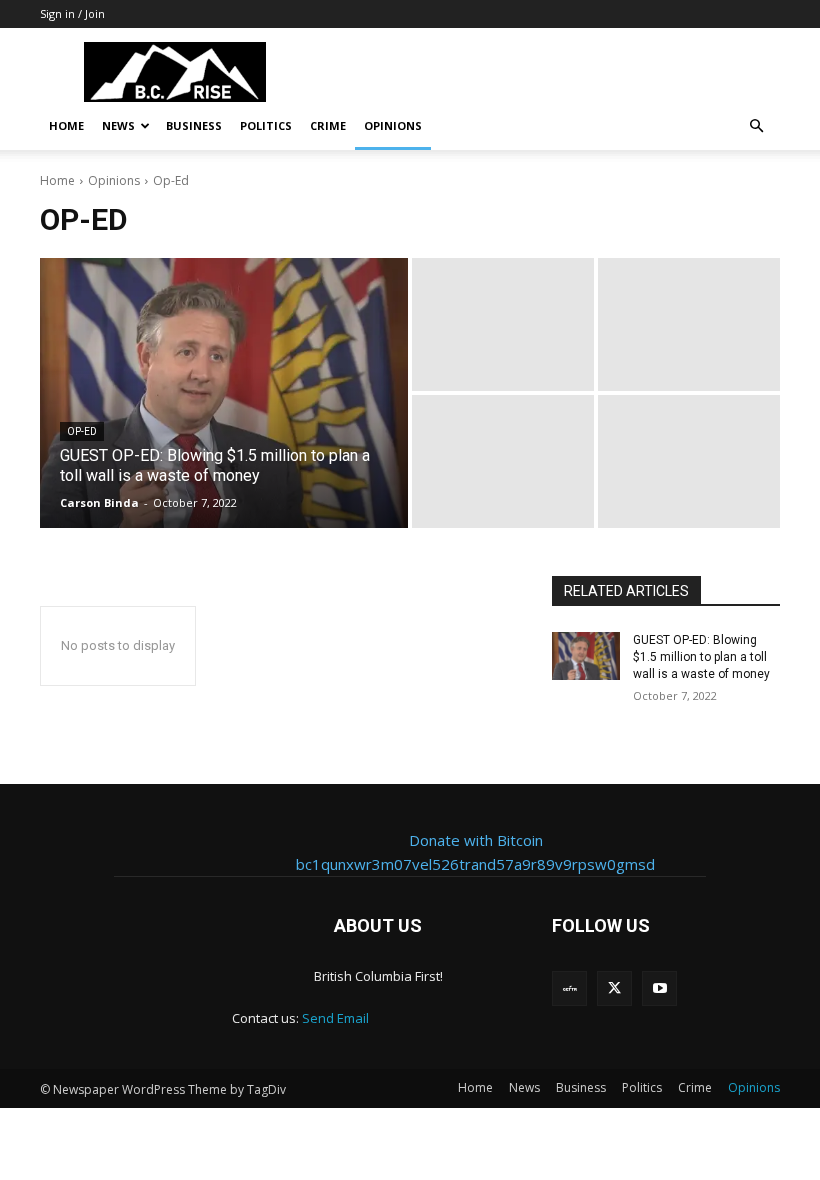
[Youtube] (659, 988)
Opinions (393, 125)
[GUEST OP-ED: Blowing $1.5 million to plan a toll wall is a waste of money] (224, 393)
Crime (328, 125)
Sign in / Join (72, 13)
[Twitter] (614, 988)
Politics (266, 125)
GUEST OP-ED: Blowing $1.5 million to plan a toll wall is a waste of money (701, 657)
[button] (756, 126)
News (118, 125)
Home (66, 125)
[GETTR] (569, 988)
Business (194, 125)
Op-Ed (82, 431)
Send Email (335, 1018)
